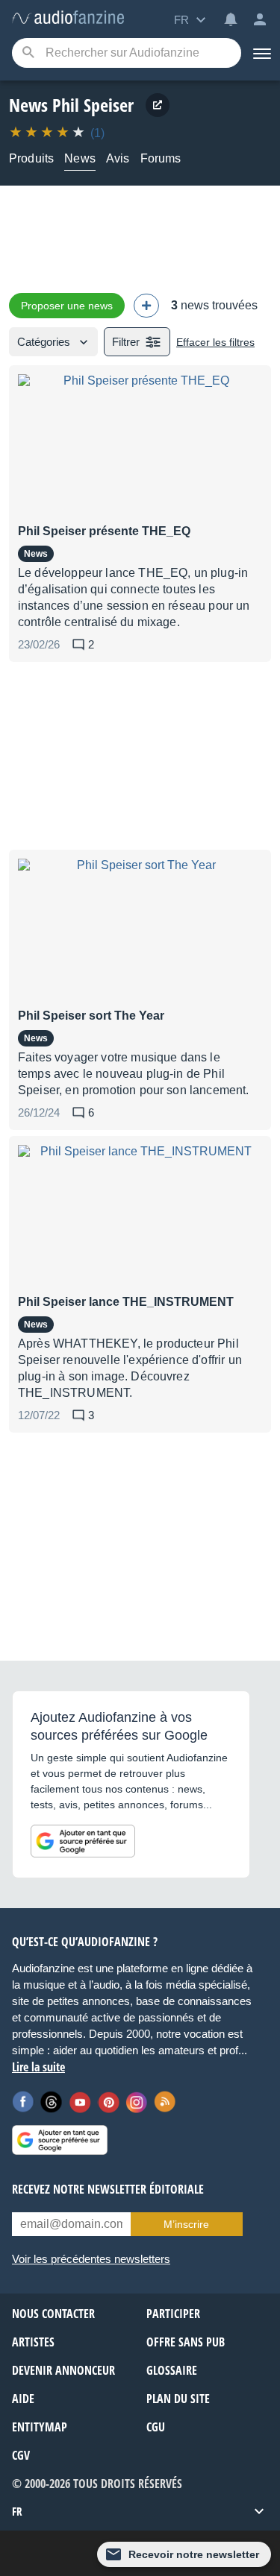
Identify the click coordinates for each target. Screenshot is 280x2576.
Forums (161, 158)
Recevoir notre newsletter (194, 2554)
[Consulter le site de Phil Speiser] (158, 105)
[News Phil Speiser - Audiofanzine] (68, 18)
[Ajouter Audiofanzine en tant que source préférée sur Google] (83, 1841)
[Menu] (261, 53)
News (80, 158)
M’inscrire (186, 2224)
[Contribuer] (146, 306)
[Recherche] (28, 53)
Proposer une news (67, 306)
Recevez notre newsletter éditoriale (108, 2189)
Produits (31, 158)
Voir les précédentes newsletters (91, 2259)
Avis (118, 158)
